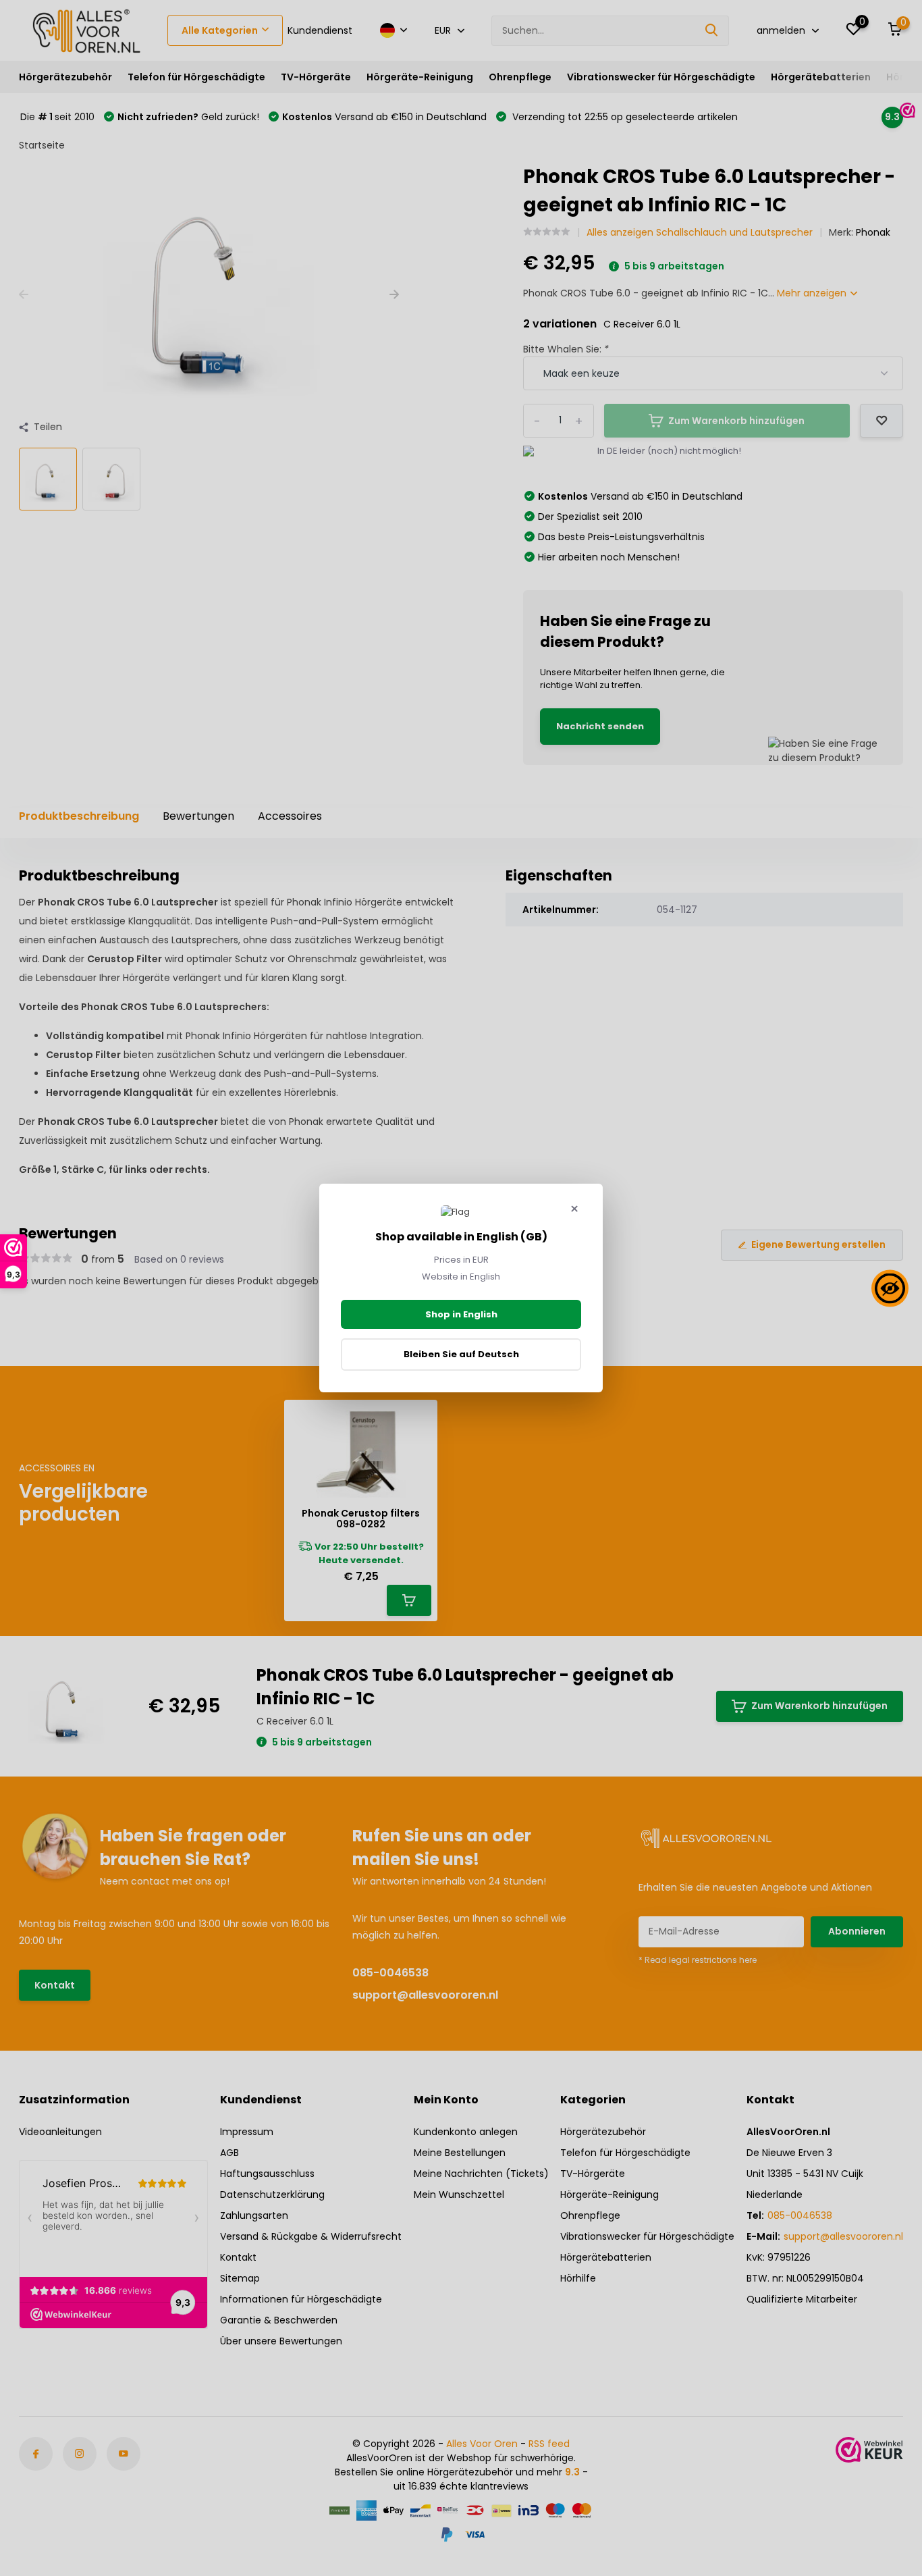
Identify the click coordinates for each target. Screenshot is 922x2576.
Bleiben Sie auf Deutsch (461, 1354)
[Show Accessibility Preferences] (890, 1288)
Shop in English (461, 1314)
